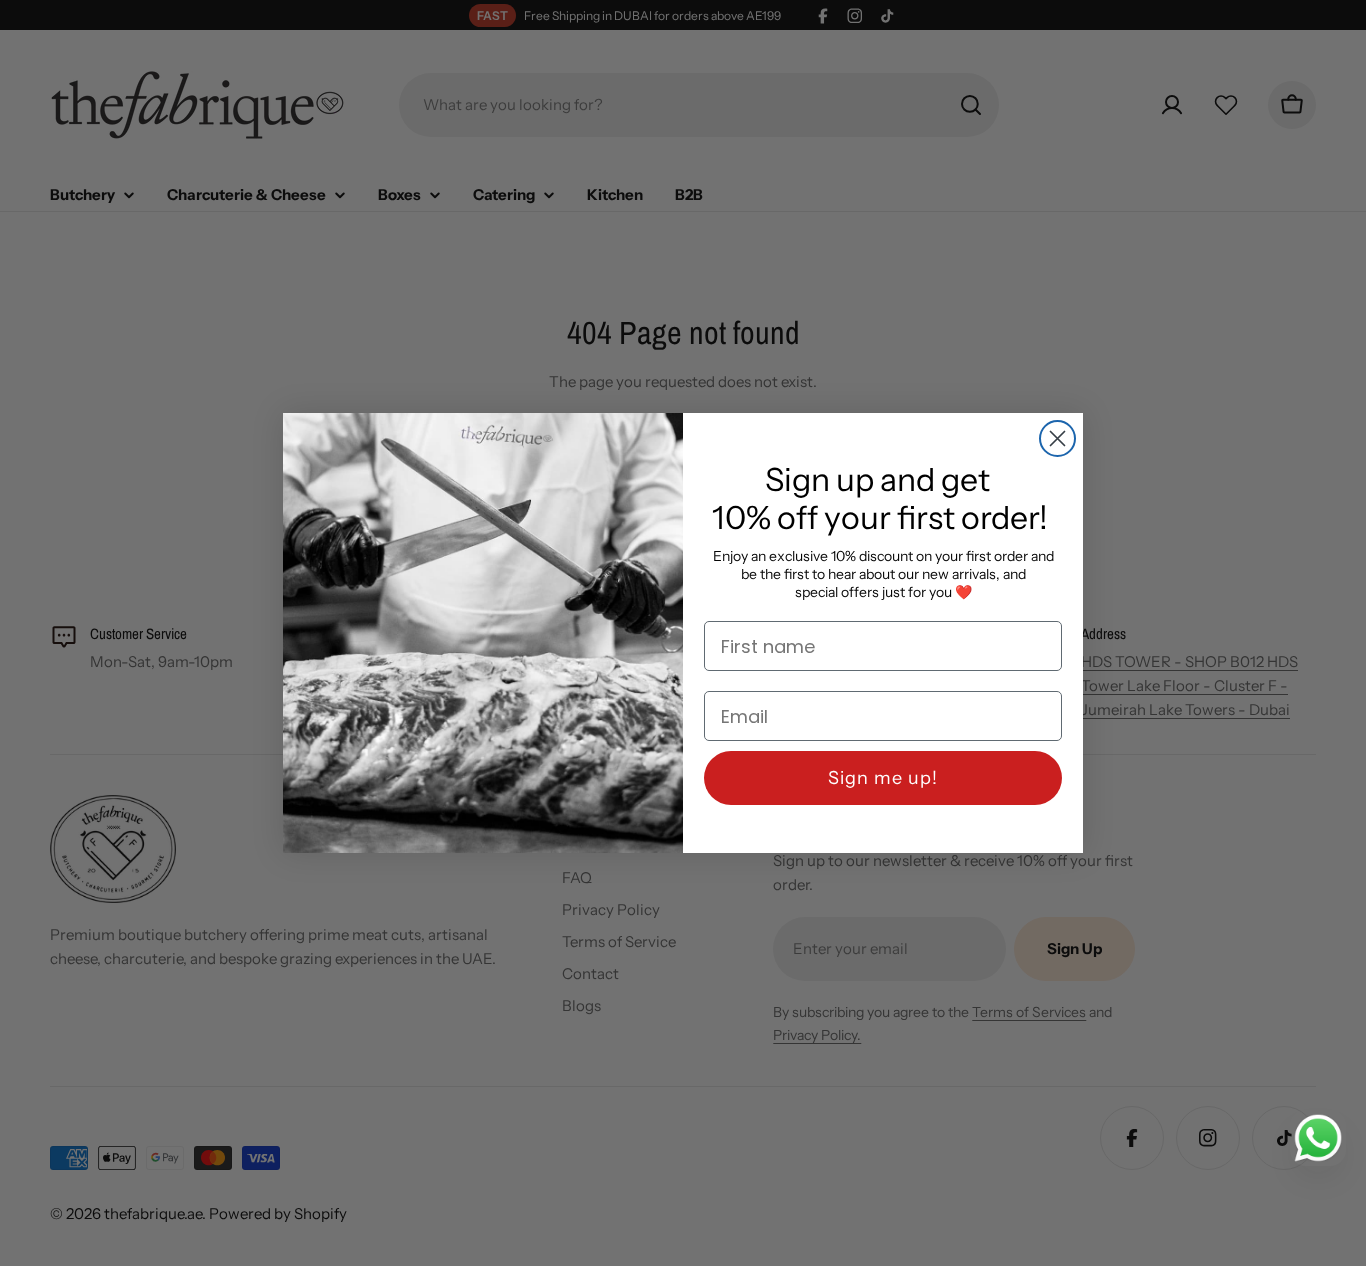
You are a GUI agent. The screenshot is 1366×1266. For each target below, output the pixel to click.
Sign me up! (883, 778)
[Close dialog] (1057, 438)
